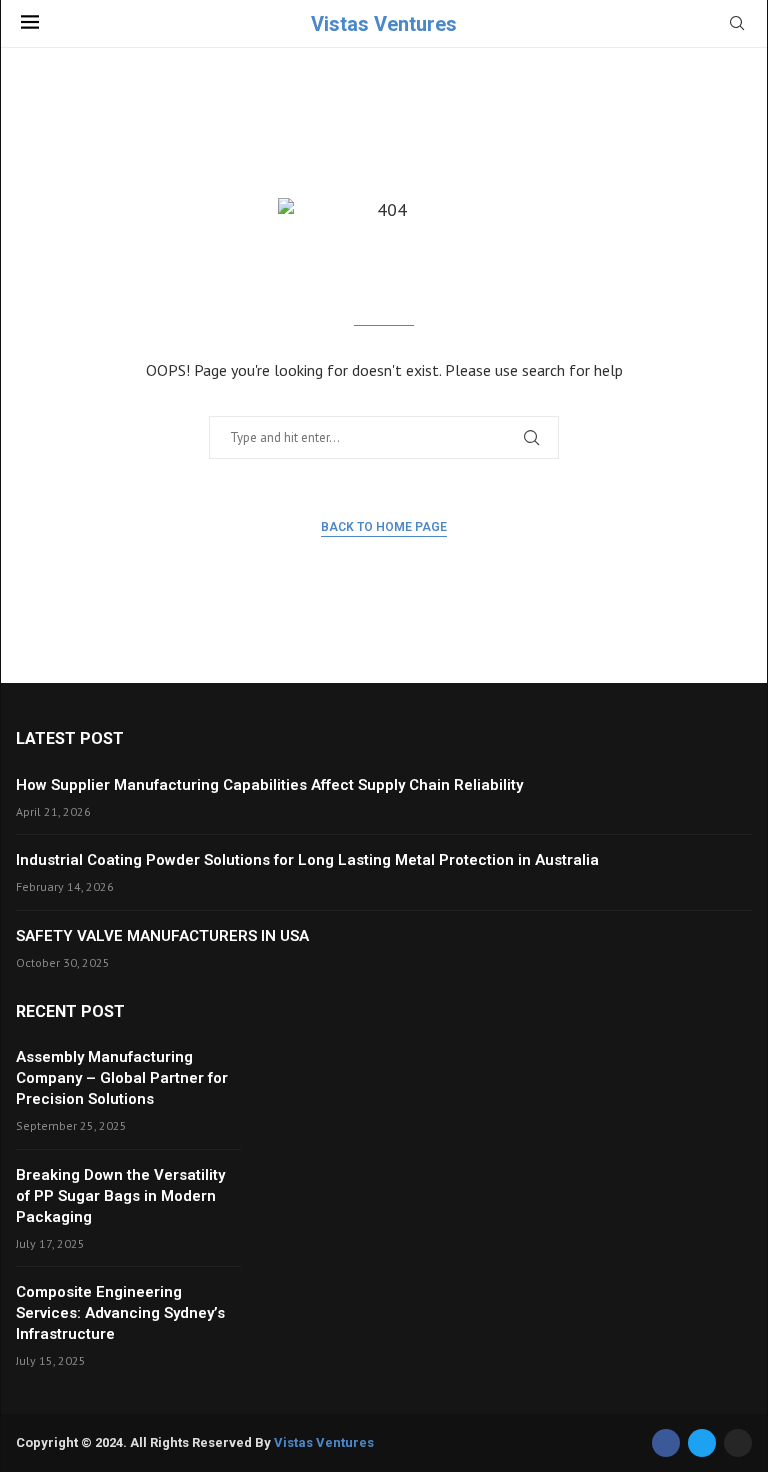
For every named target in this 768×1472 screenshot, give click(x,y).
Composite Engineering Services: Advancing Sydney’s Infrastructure (120, 1313)
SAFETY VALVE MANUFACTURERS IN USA (162, 936)
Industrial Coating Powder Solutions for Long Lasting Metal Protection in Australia (307, 860)
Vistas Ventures (324, 1442)
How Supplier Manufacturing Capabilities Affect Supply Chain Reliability (269, 785)
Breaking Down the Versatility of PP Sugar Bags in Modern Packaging (120, 1196)
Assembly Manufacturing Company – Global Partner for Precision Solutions (122, 1078)
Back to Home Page (384, 527)
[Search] (737, 25)
